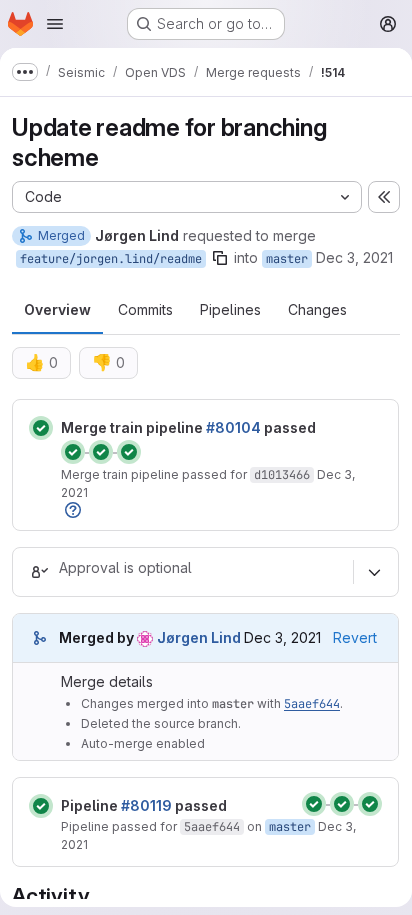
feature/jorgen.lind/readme (111, 259)
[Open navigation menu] (55, 24)
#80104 (233, 427)
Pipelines (230, 309)
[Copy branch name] (220, 258)
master (287, 259)
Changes (317, 309)
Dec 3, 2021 (354, 257)
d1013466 (282, 475)
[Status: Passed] (41, 428)
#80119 (146, 805)
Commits (145, 309)
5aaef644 (312, 704)
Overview (57, 309)
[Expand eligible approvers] (374, 572)
